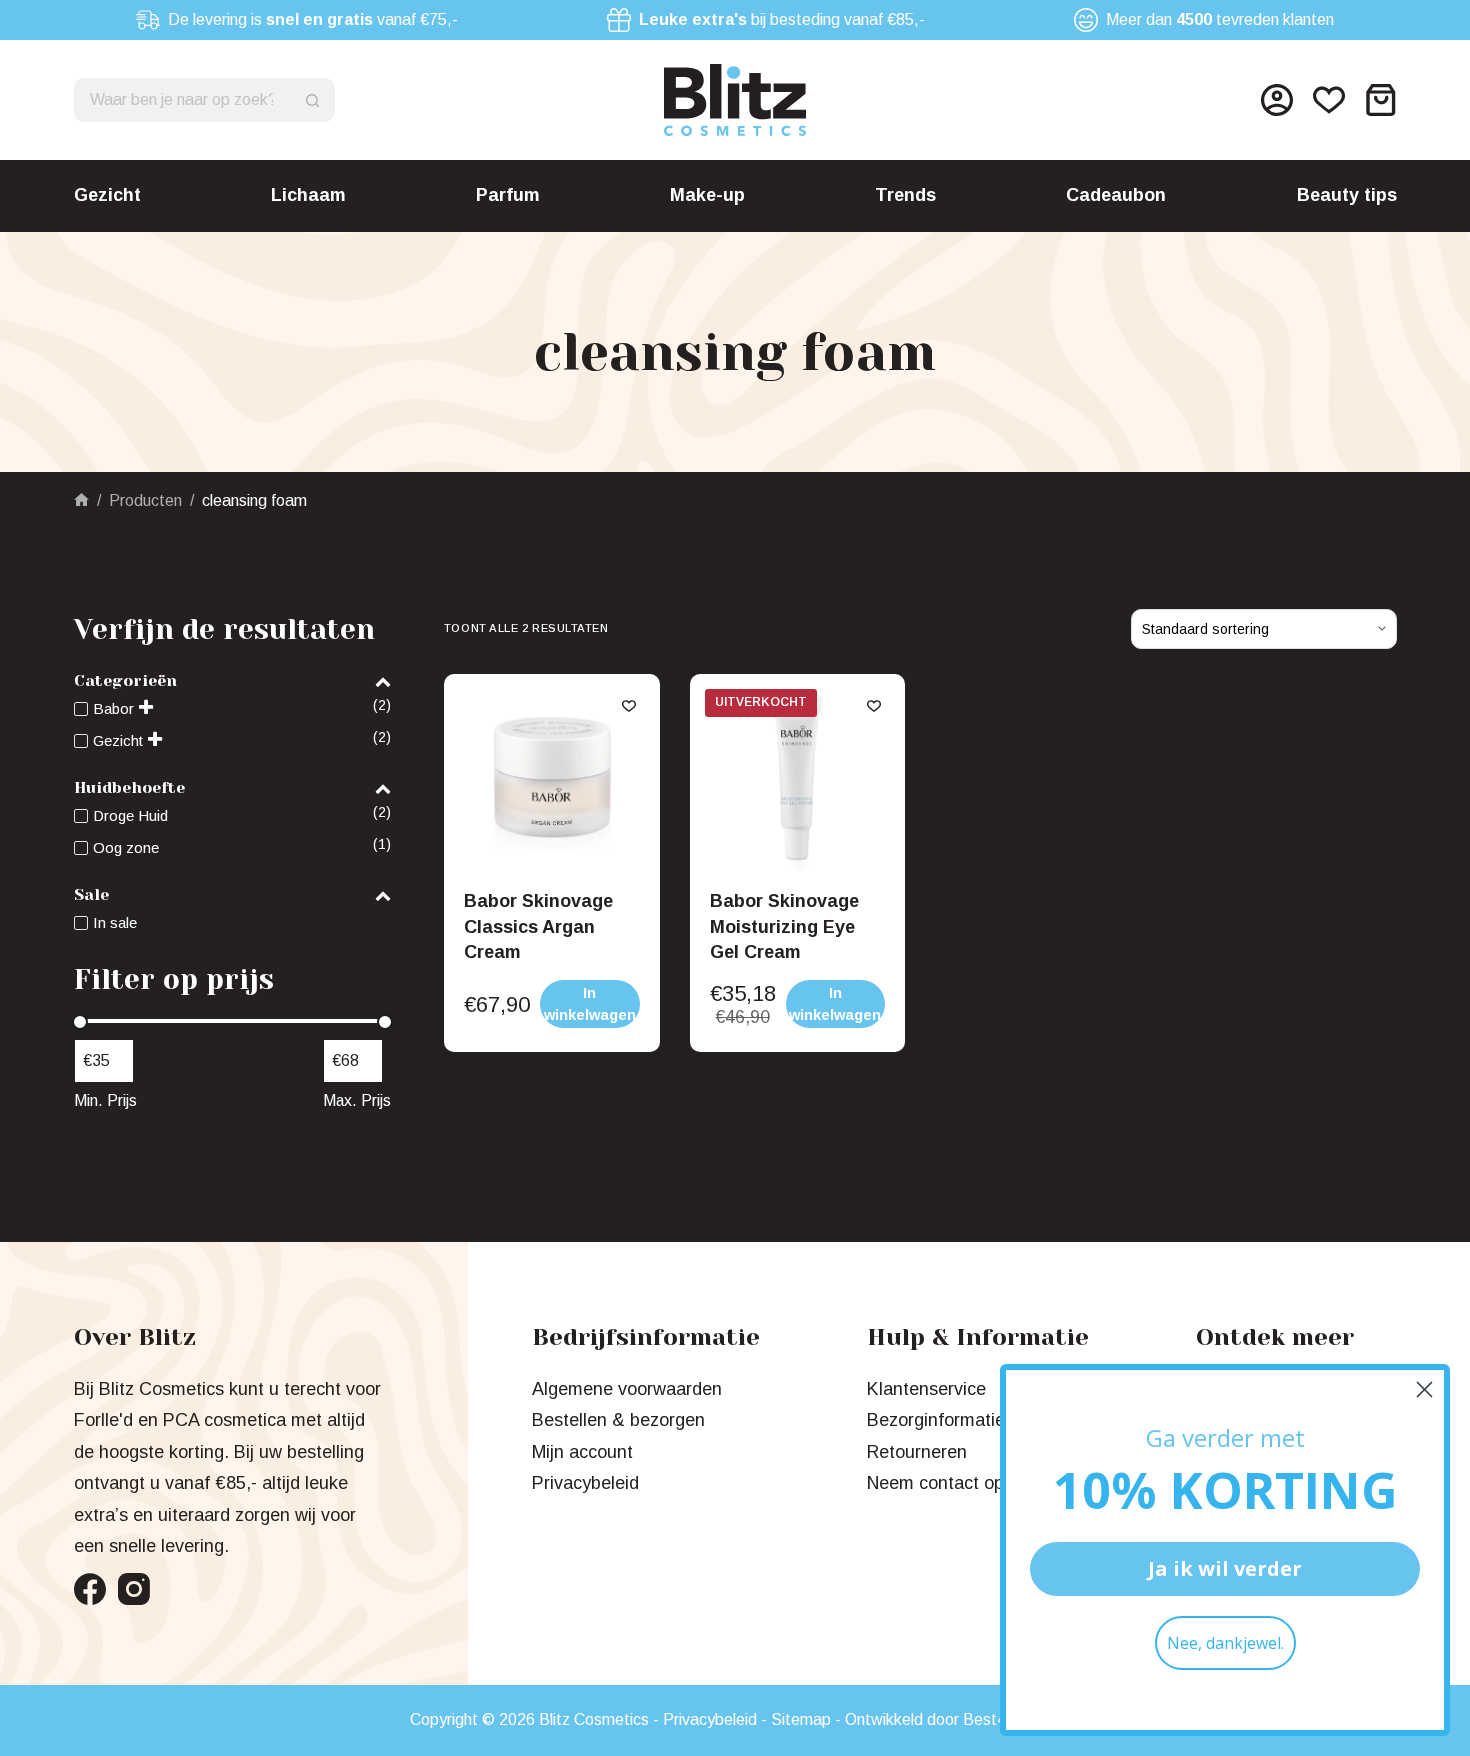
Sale (91, 894)
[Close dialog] (1424, 1389)
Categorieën (125, 680)
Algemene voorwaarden (627, 1389)
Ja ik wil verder (1225, 1568)
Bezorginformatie (936, 1420)
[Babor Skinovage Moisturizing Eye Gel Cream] (798, 782)
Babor (113, 708)
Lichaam (308, 195)
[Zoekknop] (313, 100)
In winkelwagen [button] (590, 1004)
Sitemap (801, 1719)
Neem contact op (935, 1483)
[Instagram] (134, 1589)
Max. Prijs (357, 1100)
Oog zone (126, 847)
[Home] (81, 500)
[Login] (1277, 100)
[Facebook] (90, 1589)
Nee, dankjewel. (1225, 1643)
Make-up (707, 195)
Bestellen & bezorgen (618, 1420)
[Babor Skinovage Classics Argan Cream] (552, 782)
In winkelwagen (835, 1004)
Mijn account (582, 1452)
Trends (905, 195)
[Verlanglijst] (1329, 100)
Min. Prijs (105, 1100)
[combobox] (183, 100)
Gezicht (107, 195)
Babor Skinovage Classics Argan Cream (538, 926)
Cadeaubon (1116, 195)
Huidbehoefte (129, 787)
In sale (115, 922)
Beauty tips (1347, 195)
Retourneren (917, 1452)
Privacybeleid (585, 1483)
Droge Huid (130, 815)
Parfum (508, 195)
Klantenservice (926, 1389)
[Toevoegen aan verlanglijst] (629, 705)
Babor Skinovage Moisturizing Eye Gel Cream (784, 926)
